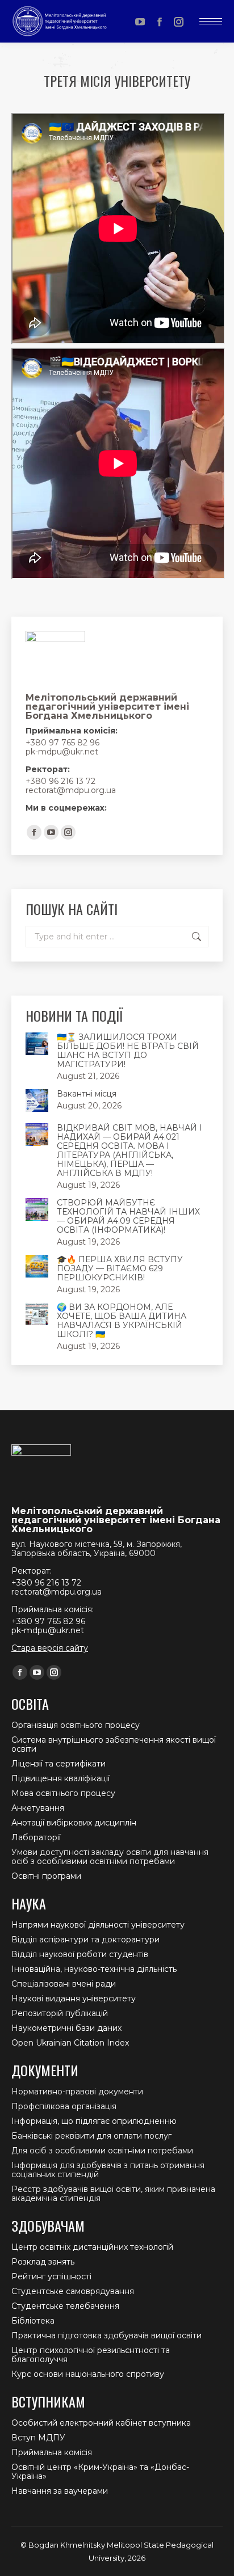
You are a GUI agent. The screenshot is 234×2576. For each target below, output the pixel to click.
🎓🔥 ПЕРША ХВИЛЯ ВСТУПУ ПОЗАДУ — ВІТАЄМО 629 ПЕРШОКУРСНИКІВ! (120, 1268)
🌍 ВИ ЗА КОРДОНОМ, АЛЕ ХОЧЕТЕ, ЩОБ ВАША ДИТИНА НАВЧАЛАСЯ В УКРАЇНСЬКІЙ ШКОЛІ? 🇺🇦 (122, 1321)
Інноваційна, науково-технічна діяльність (94, 1969)
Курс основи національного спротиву (88, 2374)
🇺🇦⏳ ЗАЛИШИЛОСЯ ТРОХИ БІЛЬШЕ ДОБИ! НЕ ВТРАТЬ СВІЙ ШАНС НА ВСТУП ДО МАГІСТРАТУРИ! (128, 1051)
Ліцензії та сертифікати (58, 1764)
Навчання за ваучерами (60, 2491)
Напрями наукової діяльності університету (98, 1925)
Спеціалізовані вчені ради (64, 1984)
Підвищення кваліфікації (60, 1778)
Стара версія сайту (50, 1648)
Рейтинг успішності (51, 2276)
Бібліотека (33, 2321)
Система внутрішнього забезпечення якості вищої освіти (114, 1744)
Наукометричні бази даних (66, 2028)
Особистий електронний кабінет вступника (101, 2423)
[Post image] (37, 1044)
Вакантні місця (87, 1094)
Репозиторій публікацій (60, 2013)
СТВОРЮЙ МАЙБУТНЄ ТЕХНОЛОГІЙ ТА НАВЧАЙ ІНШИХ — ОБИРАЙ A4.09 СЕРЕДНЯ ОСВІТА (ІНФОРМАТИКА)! (128, 1216)
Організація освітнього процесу (76, 1725)
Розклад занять (43, 2262)
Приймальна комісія (52, 2452)
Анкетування (38, 1808)
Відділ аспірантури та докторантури (85, 1940)
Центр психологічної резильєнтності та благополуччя (91, 2355)
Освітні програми (46, 1876)
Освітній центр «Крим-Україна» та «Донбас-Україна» (100, 2472)
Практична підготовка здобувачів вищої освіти (106, 2335)
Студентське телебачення (65, 2306)
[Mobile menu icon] (211, 21)
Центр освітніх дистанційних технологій (92, 2247)
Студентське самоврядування (73, 2291)
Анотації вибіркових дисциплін (74, 1823)
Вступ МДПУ (38, 2438)
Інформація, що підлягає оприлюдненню (94, 2121)
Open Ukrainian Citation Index (70, 2043)
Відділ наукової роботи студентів (80, 1954)
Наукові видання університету (74, 1999)
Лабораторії (36, 1837)
